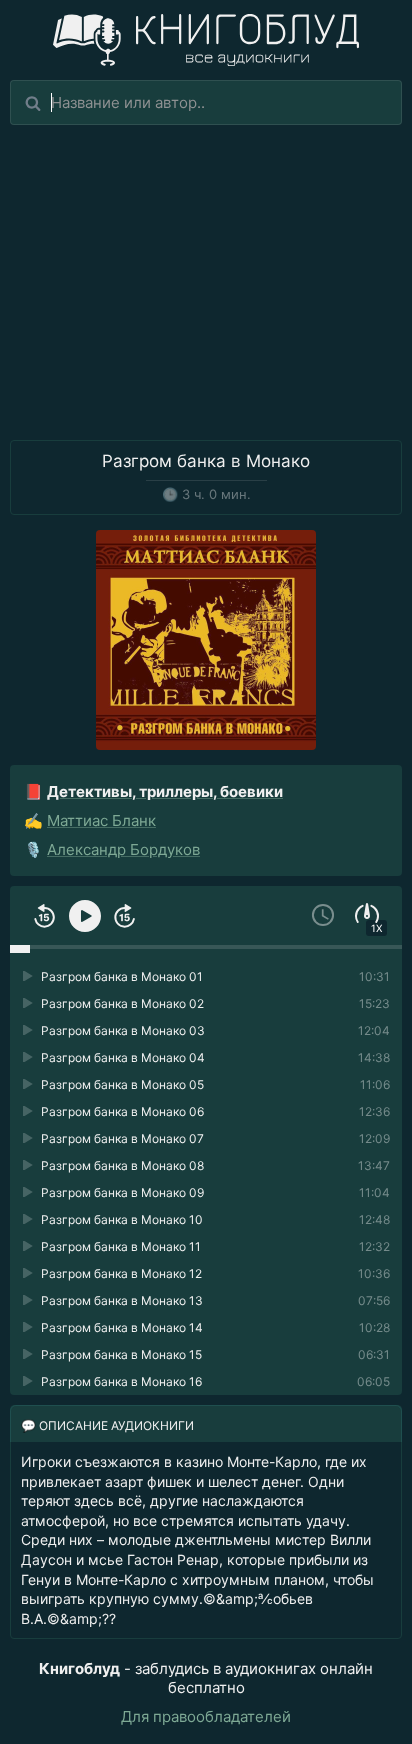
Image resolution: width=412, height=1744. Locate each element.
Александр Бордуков (123, 849)
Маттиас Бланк (101, 820)
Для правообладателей (206, 1716)
